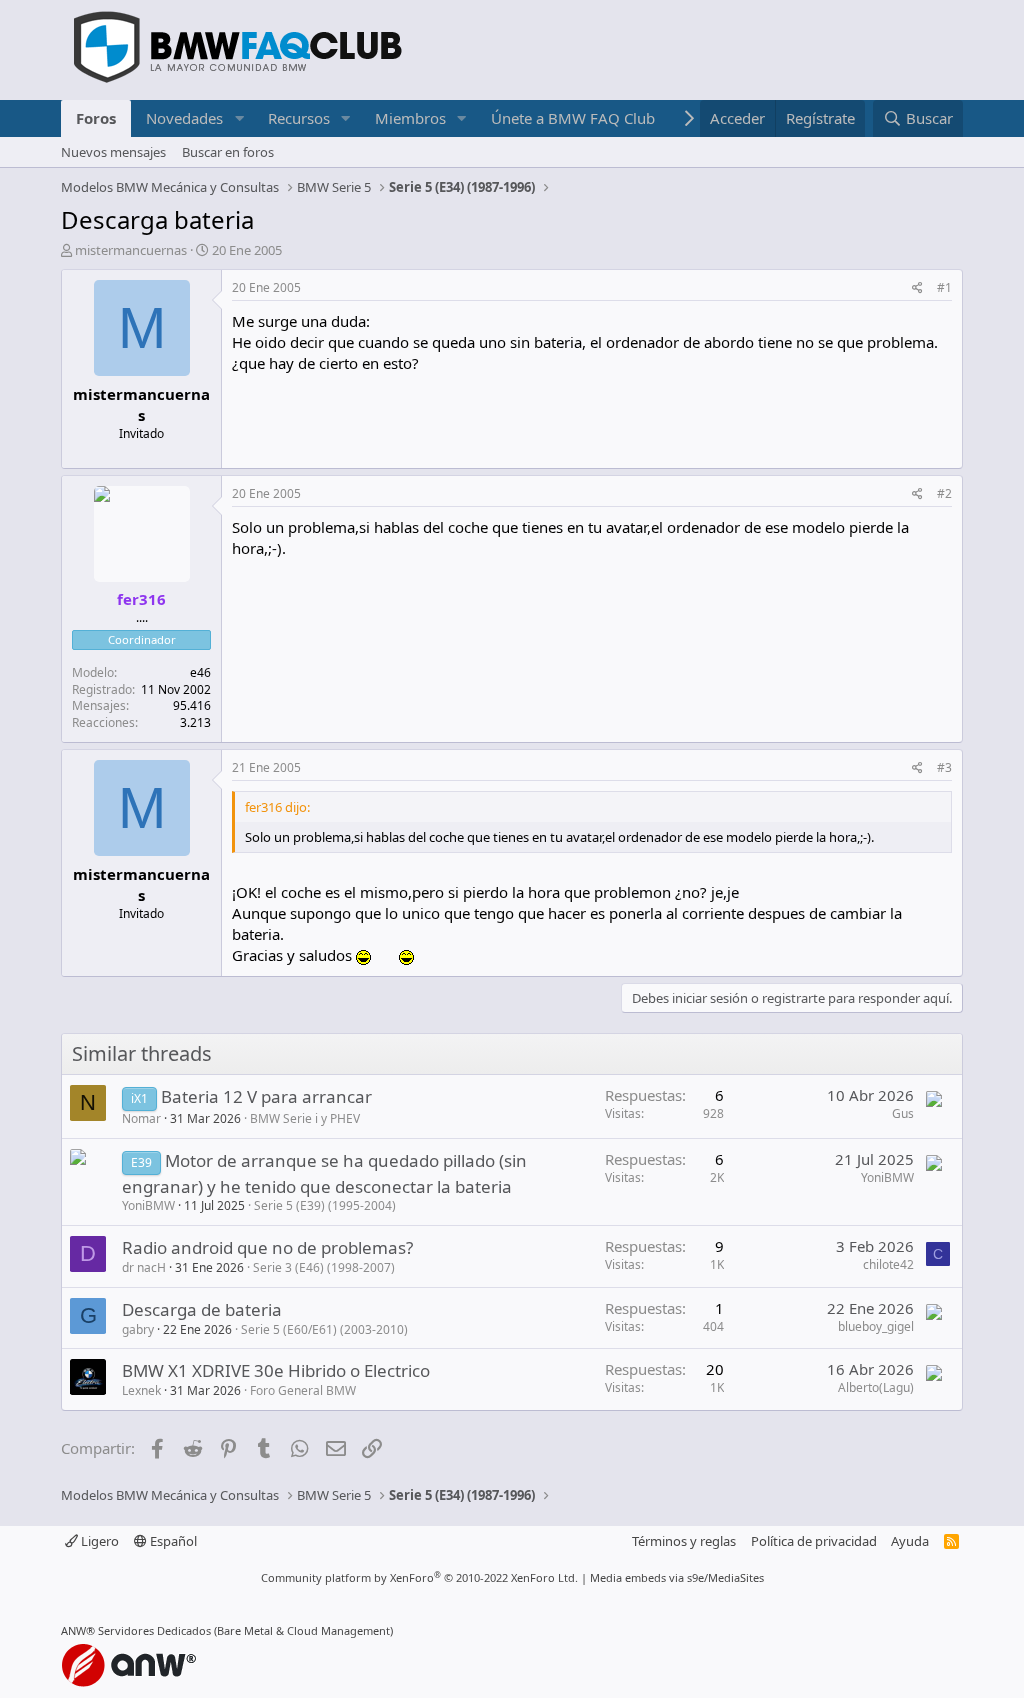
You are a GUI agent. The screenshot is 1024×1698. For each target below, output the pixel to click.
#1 (944, 287)
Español (172, 1541)
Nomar (141, 1118)
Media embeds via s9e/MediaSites (677, 1577)
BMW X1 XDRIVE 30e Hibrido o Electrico (276, 1370)
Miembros (410, 118)
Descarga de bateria (202, 1309)
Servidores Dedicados (154, 1630)
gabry (138, 1329)
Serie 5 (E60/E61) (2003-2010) (324, 1329)
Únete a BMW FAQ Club (573, 118)
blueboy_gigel (876, 1326)
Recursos (299, 118)
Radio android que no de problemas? (267, 1247)
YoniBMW (148, 1205)
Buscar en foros (228, 152)
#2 (944, 493)
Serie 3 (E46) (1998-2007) (324, 1267)
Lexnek (141, 1390)
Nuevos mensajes (113, 152)
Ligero (98, 1541)
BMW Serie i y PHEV (305, 1118)
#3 (944, 767)
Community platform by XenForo (419, 1577)
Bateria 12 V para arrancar (266, 1096)
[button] (239, 118)
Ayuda (910, 1541)
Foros (96, 118)
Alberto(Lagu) (876, 1387)
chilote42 (888, 1264)
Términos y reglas (684, 1541)
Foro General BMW (303, 1390)
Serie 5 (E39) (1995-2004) (325, 1205)
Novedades (184, 118)
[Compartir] (917, 288)
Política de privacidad (814, 1541)
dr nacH (144, 1267)
